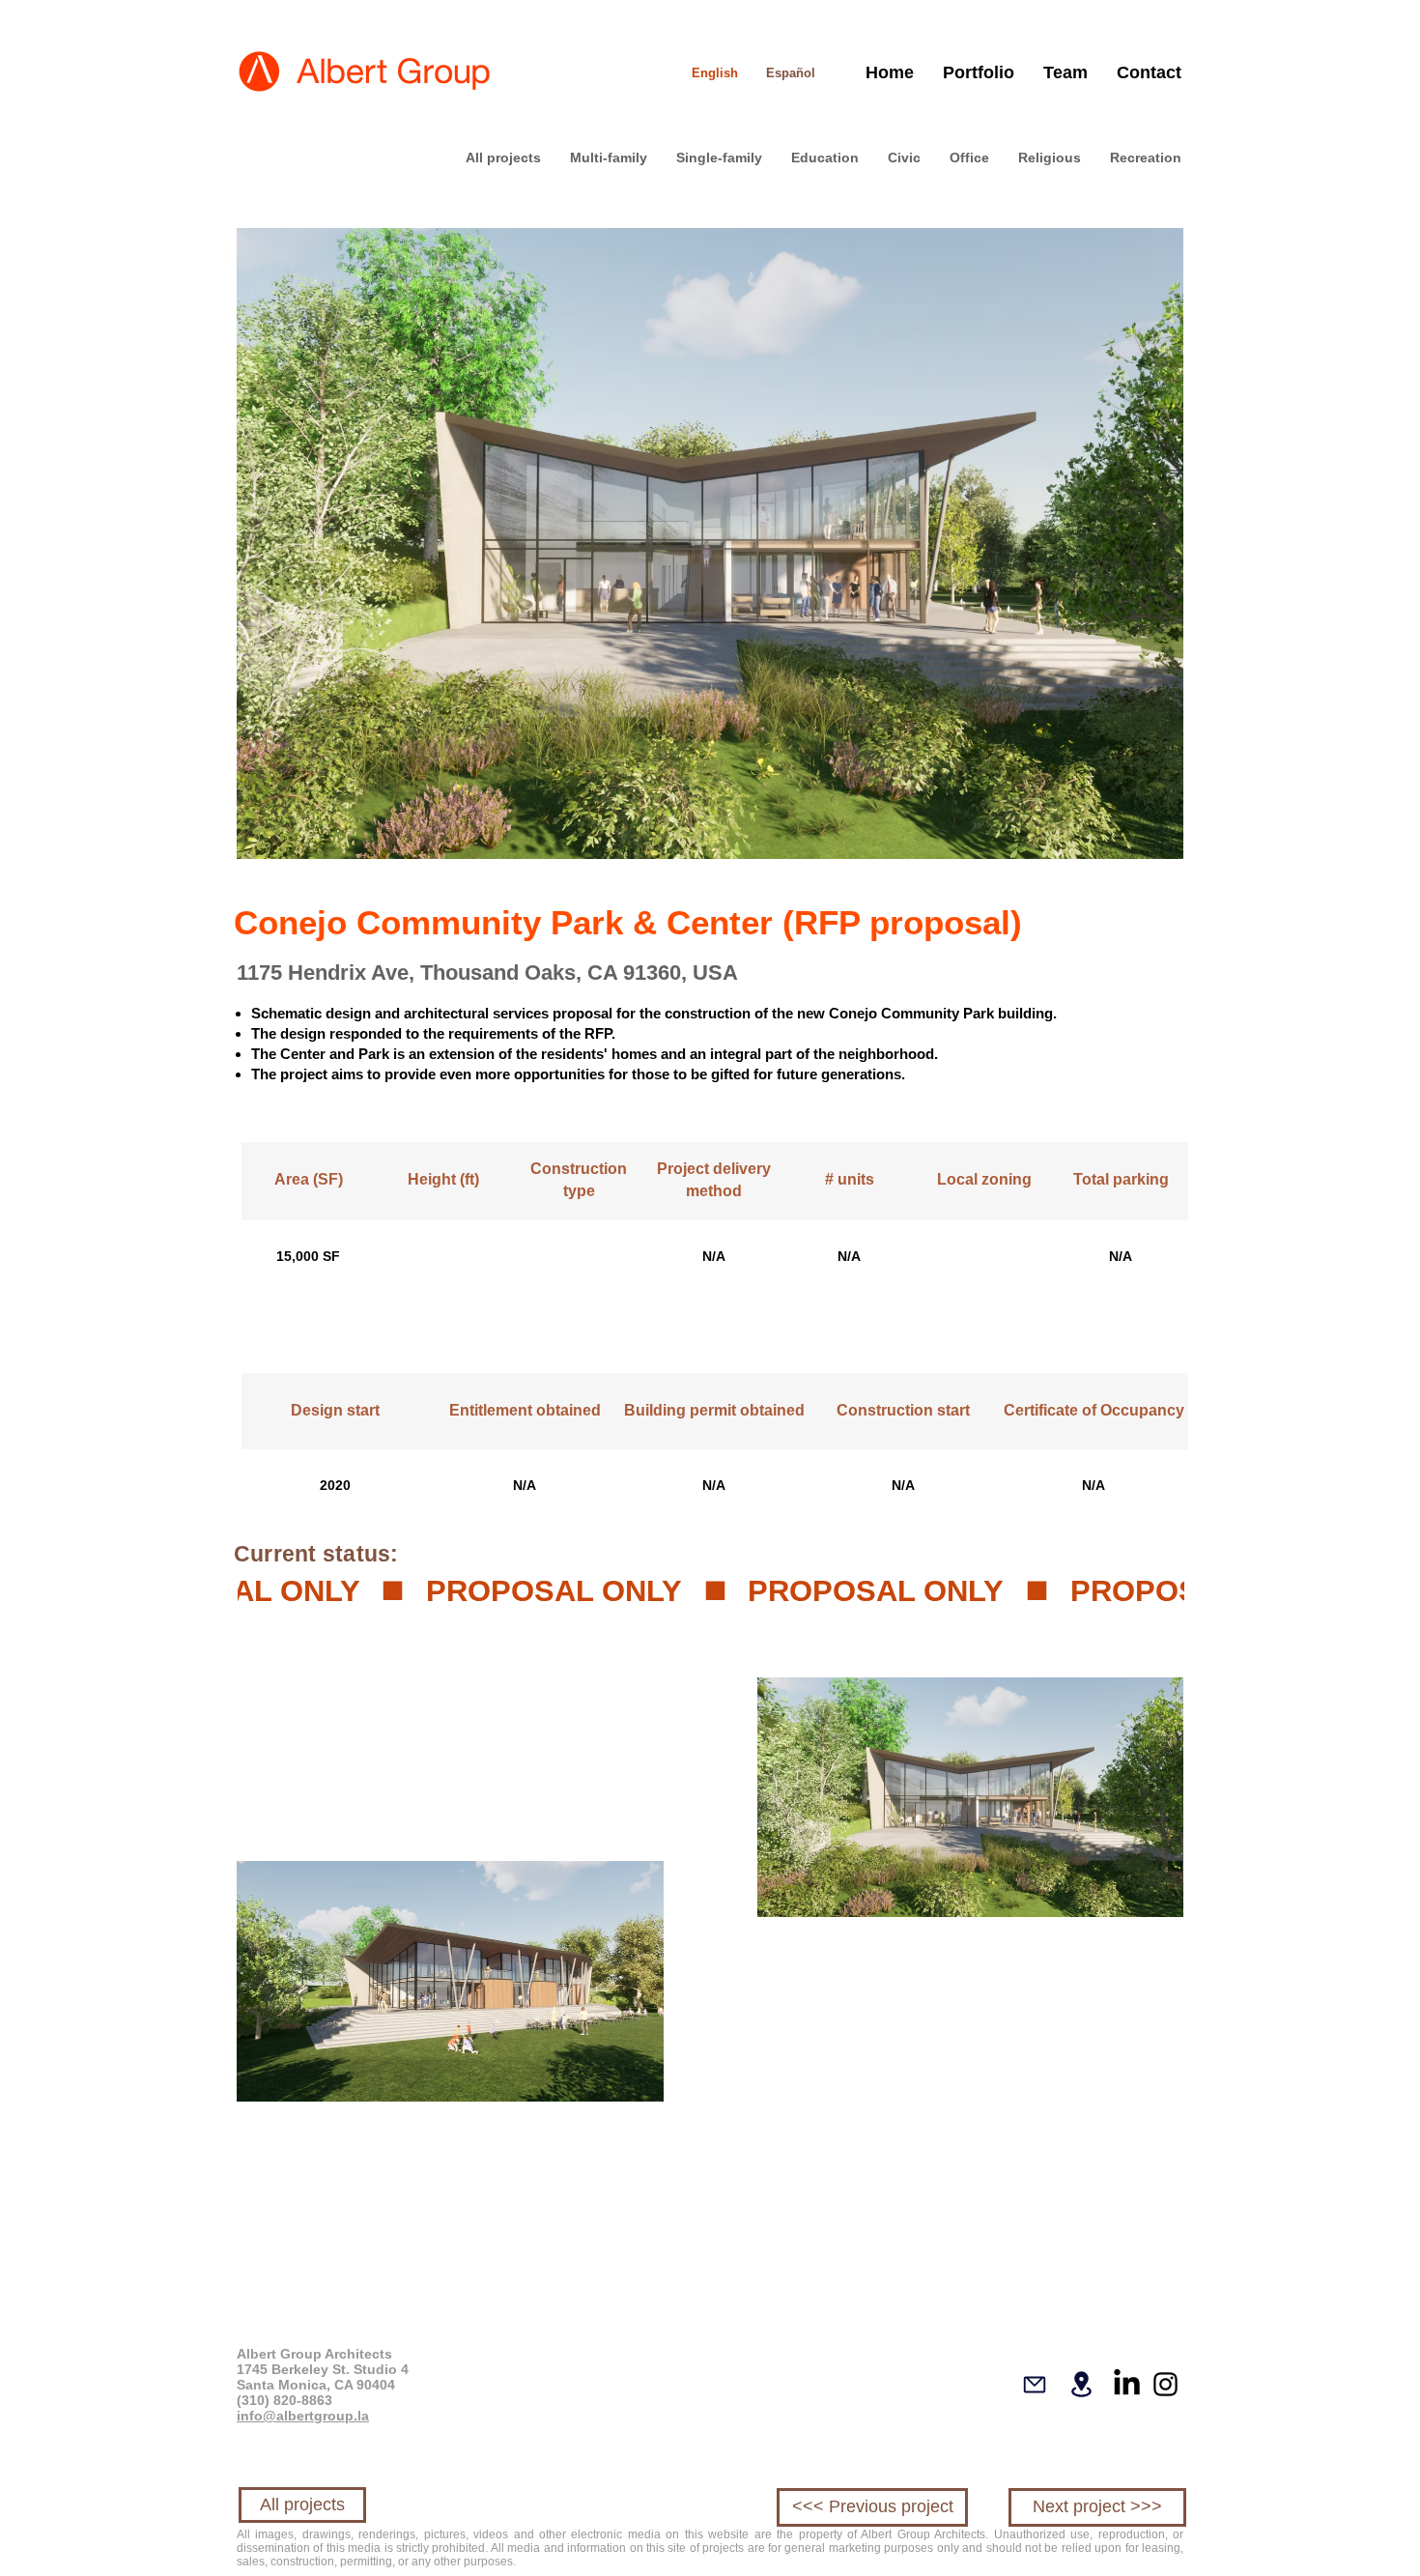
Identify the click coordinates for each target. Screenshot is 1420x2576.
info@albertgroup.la (303, 2416)
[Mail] (1035, 2385)
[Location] (1081, 2384)
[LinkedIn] (1127, 2384)
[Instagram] (1165, 2384)
